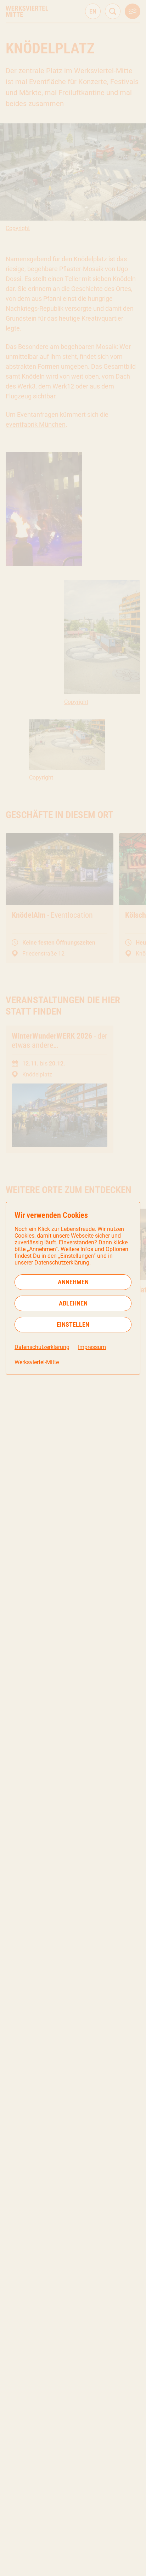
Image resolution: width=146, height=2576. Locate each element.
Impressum (92, 1347)
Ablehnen (73, 1303)
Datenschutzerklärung (42, 1347)
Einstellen (73, 1324)
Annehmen (73, 1282)
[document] (73, 1288)
